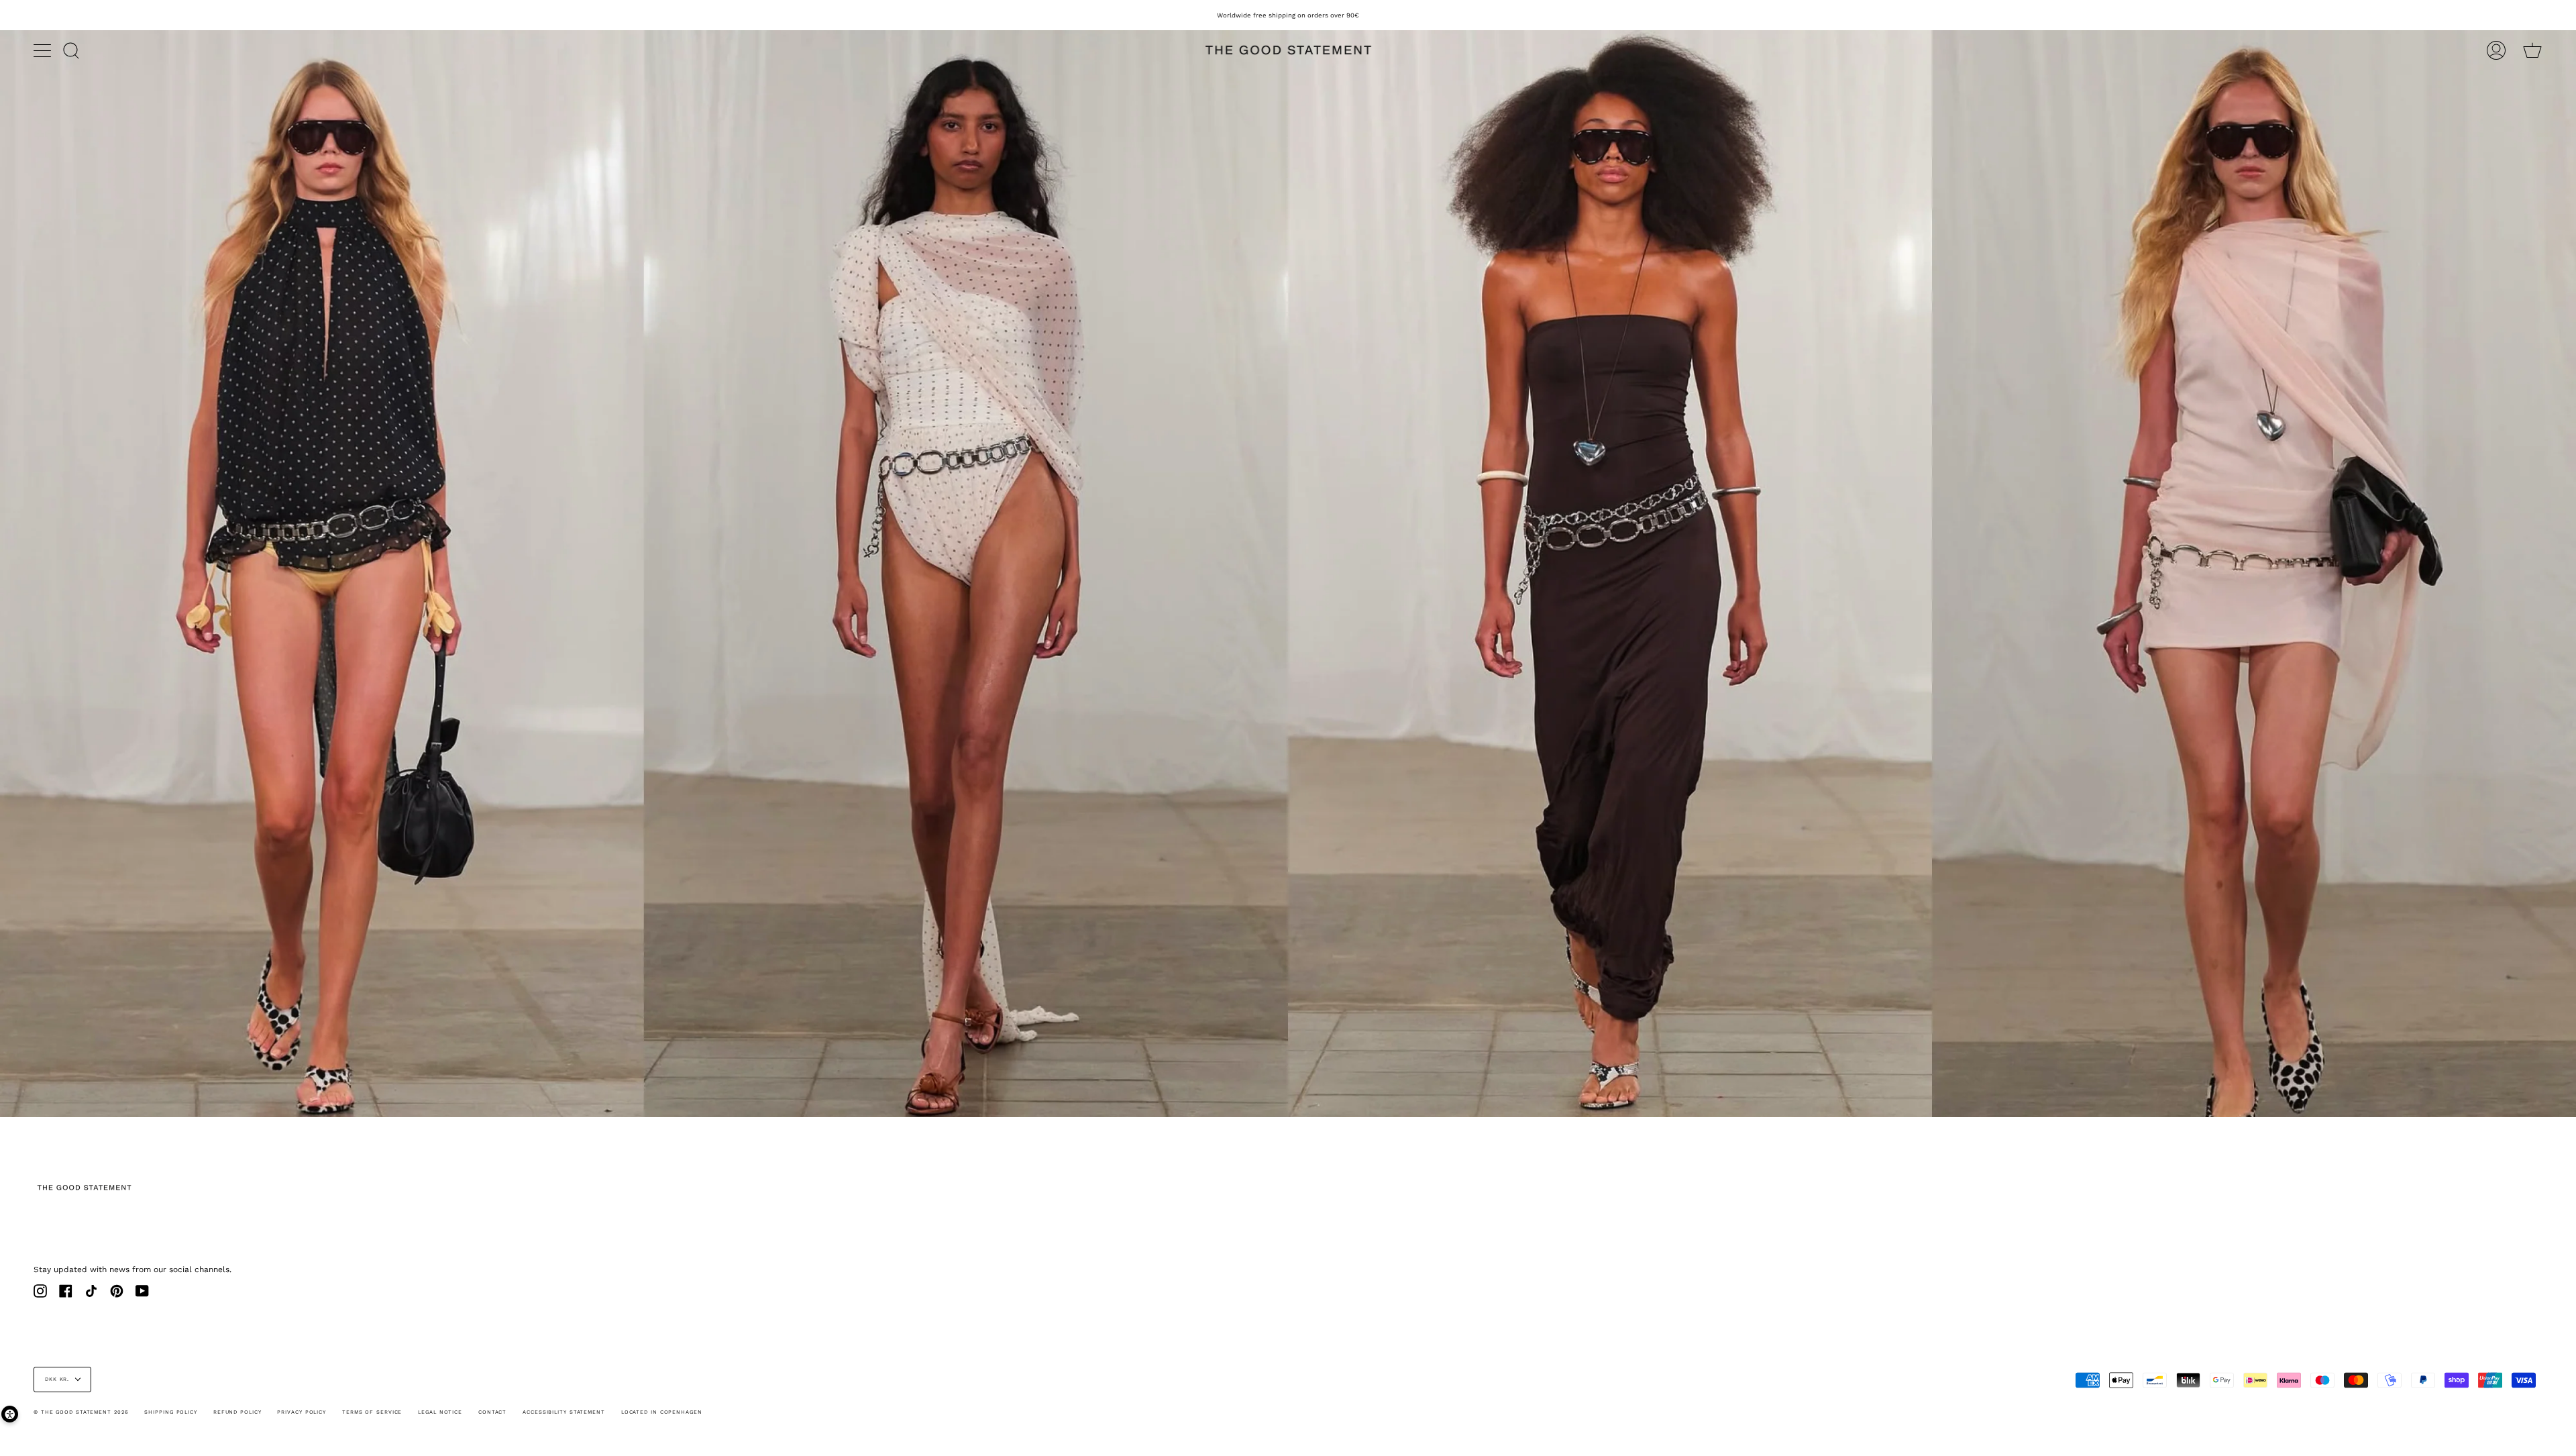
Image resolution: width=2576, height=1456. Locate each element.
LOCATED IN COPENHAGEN (662, 1412)
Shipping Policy (171, 1412)
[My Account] (2496, 50)
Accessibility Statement (564, 1412)
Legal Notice (440, 1412)
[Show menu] (44, 50)
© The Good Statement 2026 (81, 1412)
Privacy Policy (302, 1412)
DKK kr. (57, 1379)
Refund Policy (237, 1412)
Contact (492, 1412)
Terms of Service (372, 1412)
